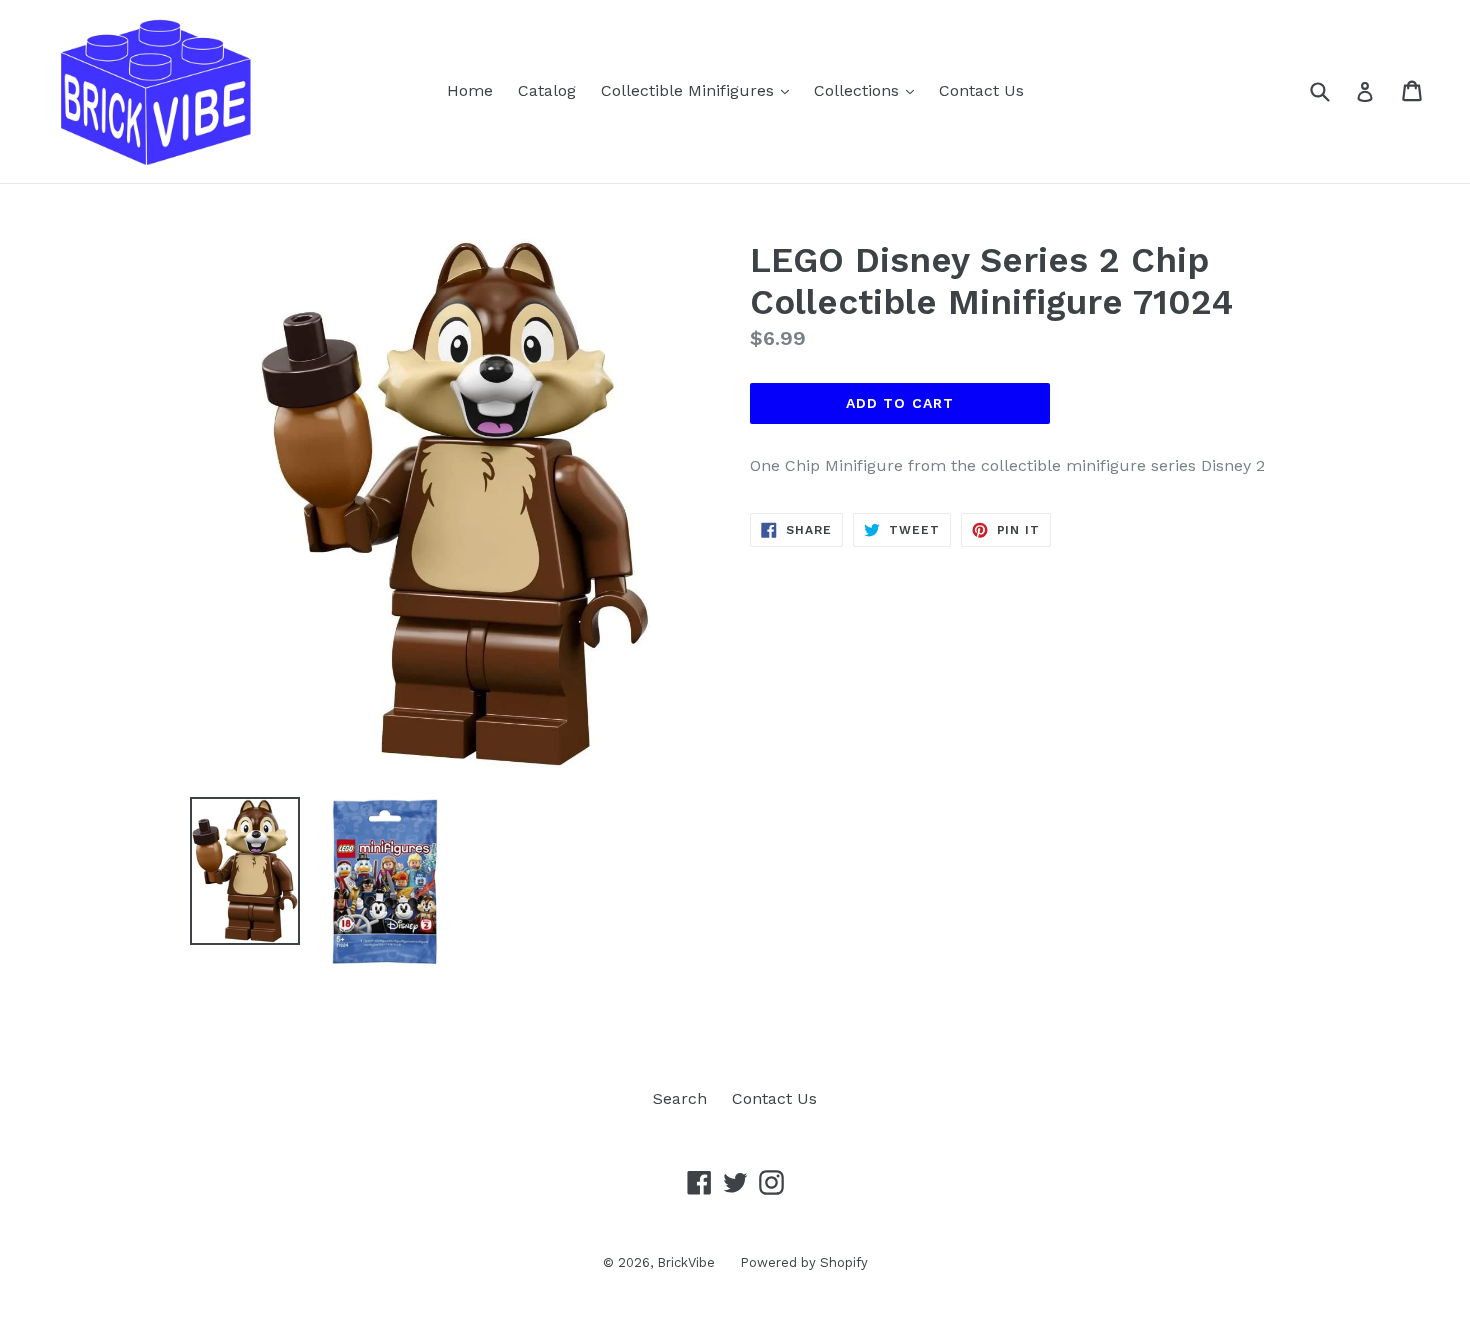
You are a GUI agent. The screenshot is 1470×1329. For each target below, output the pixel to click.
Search (680, 1098)
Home (470, 90)
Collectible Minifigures (700, 90)
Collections (869, 90)
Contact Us (981, 90)
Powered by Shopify (804, 1262)
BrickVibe (686, 1262)
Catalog (547, 90)
